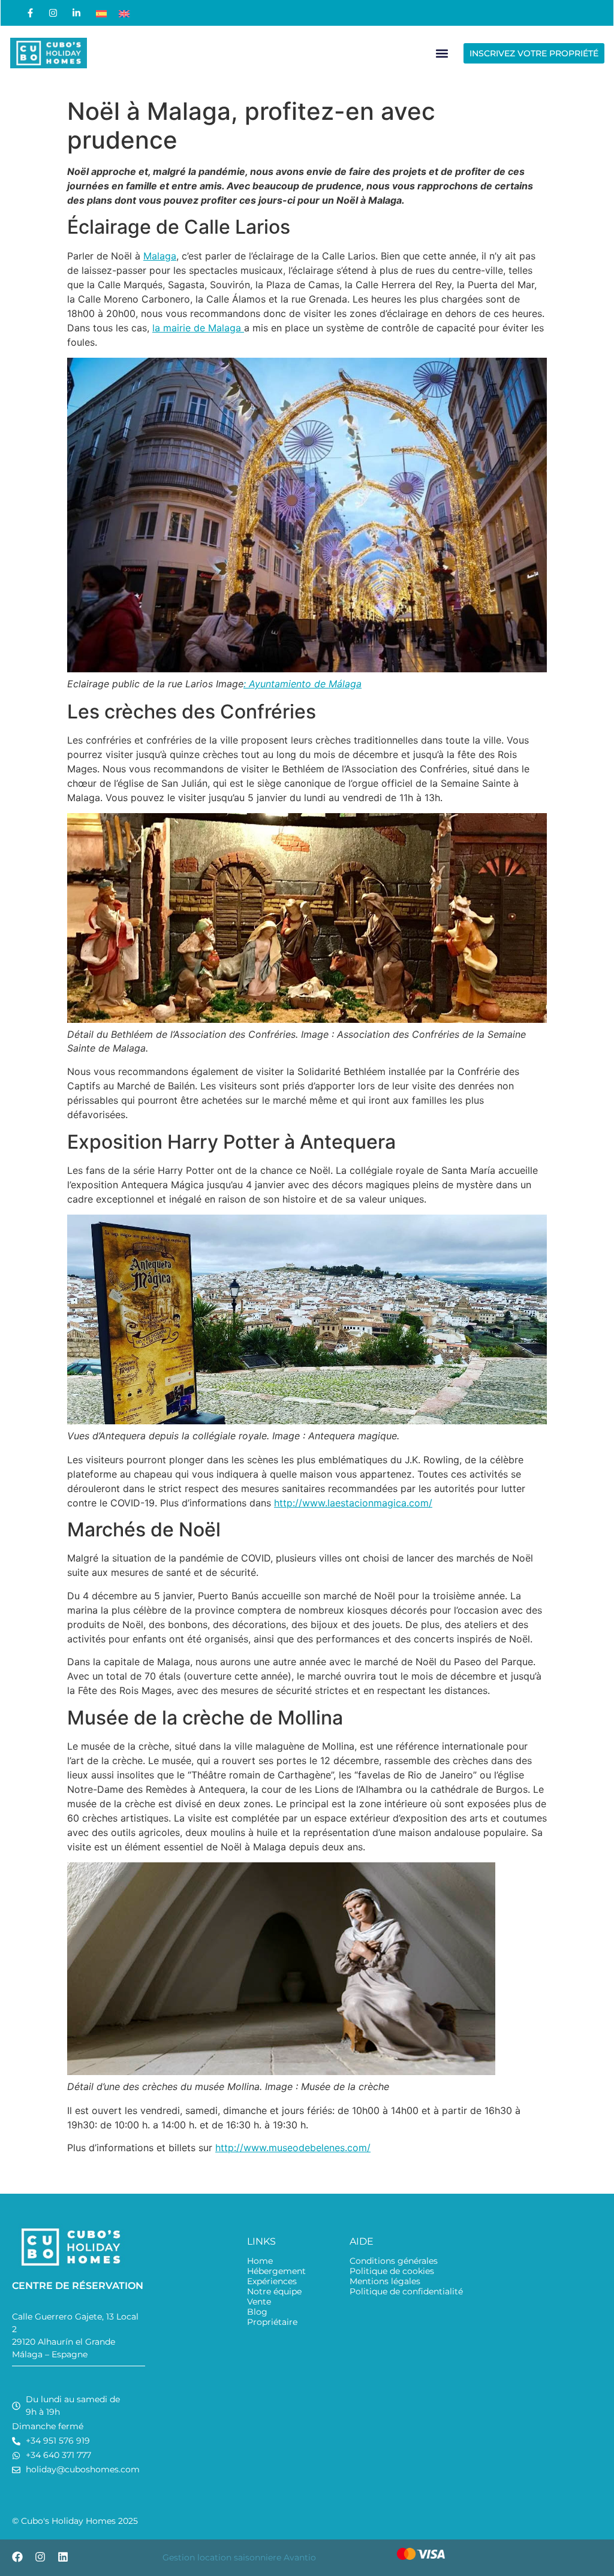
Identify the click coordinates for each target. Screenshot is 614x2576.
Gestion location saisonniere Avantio (239, 2557)
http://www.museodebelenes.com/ (293, 2148)
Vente (259, 2302)
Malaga (160, 256)
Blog (257, 2312)
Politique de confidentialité (406, 2292)
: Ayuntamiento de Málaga (303, 684)
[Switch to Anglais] (124, 13)
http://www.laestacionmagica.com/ (353, 1503)
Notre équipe (274, 2292)
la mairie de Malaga (198, 328)
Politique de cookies (392, 2271)
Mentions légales (385, 2281)
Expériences (272, 2281)
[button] (442, 53)
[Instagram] (40, 2557)
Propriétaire (272, 2322)
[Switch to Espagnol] (101, 13)
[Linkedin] (63, 2557)
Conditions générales (394, 2261)
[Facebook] (17, 2557)
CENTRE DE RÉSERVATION (78, 2286)
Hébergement (276, 2271)
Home (260, 2261)
